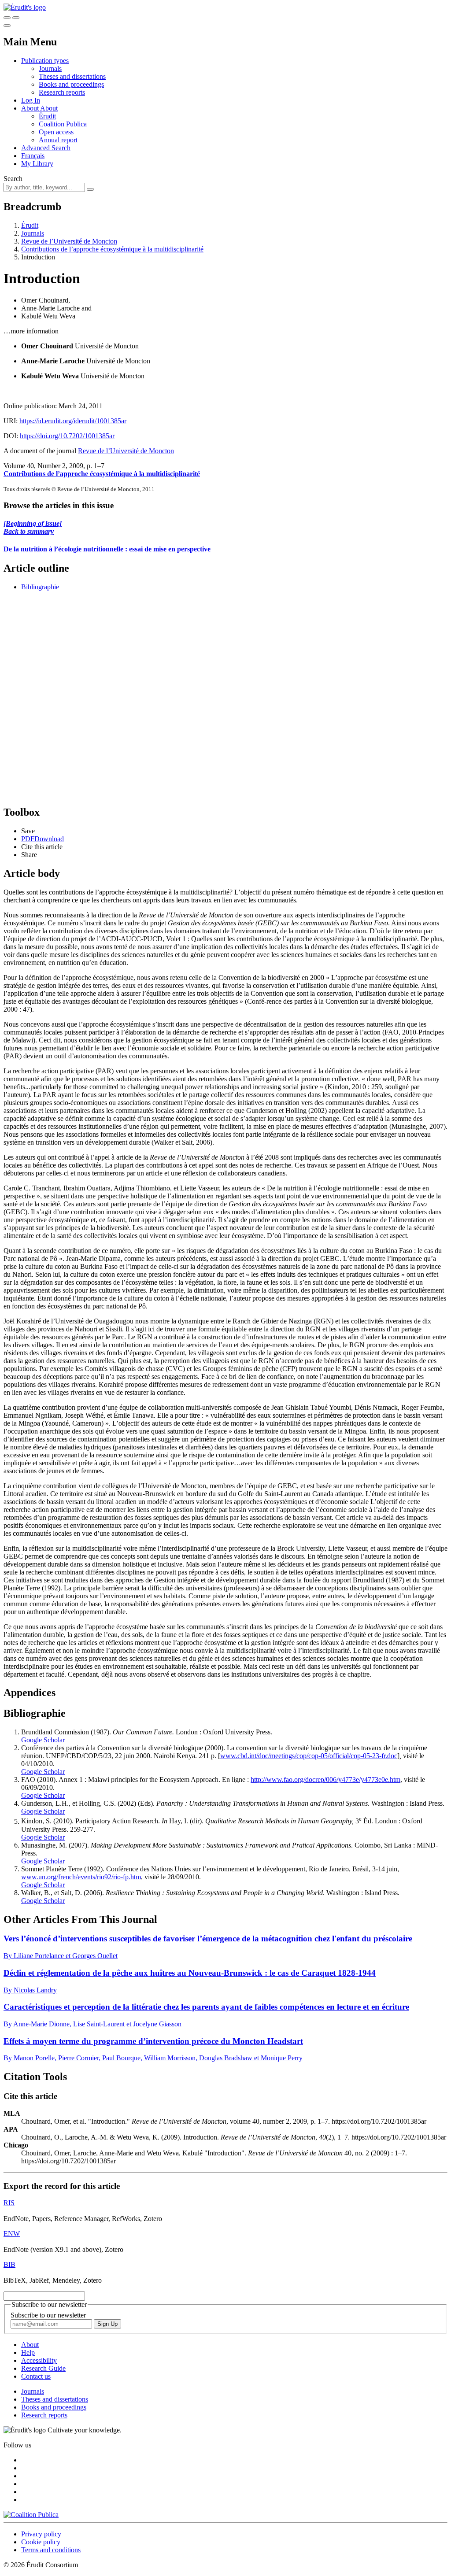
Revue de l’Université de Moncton (69, 241)
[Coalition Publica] (31, 2515)
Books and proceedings (71, 84)
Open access (56, 132)
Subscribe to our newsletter (48, 2315)
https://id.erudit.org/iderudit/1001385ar (73, 421)
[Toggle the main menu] (7, 26)
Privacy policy (41, 2534)
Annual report (58, 140)
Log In (31, 100)
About (49, 108)
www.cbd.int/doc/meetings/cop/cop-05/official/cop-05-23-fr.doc (309, 1756)
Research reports (62, 92)
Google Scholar (43, 1740)
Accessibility (39, 2360)
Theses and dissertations (72, 76)
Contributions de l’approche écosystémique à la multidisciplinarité (112, 249)
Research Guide (43, 2368)
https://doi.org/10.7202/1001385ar (67, 436)
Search (13, 179)
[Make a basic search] (7, 18)
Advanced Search (46, 148)
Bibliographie (40, 587)
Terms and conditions (51, 2550)
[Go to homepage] (25, 7)
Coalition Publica (63, 124)
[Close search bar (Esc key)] (16, 18)
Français (33, 156)
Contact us (36, 2376)
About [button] (31, 108)
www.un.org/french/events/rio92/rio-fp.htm (81, 1877)
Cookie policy (41, 2542)
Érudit (47, 116)
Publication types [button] (45, 61)
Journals (50, 68)
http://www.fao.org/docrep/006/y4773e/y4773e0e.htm (325, 1780)
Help (28, 2352)
